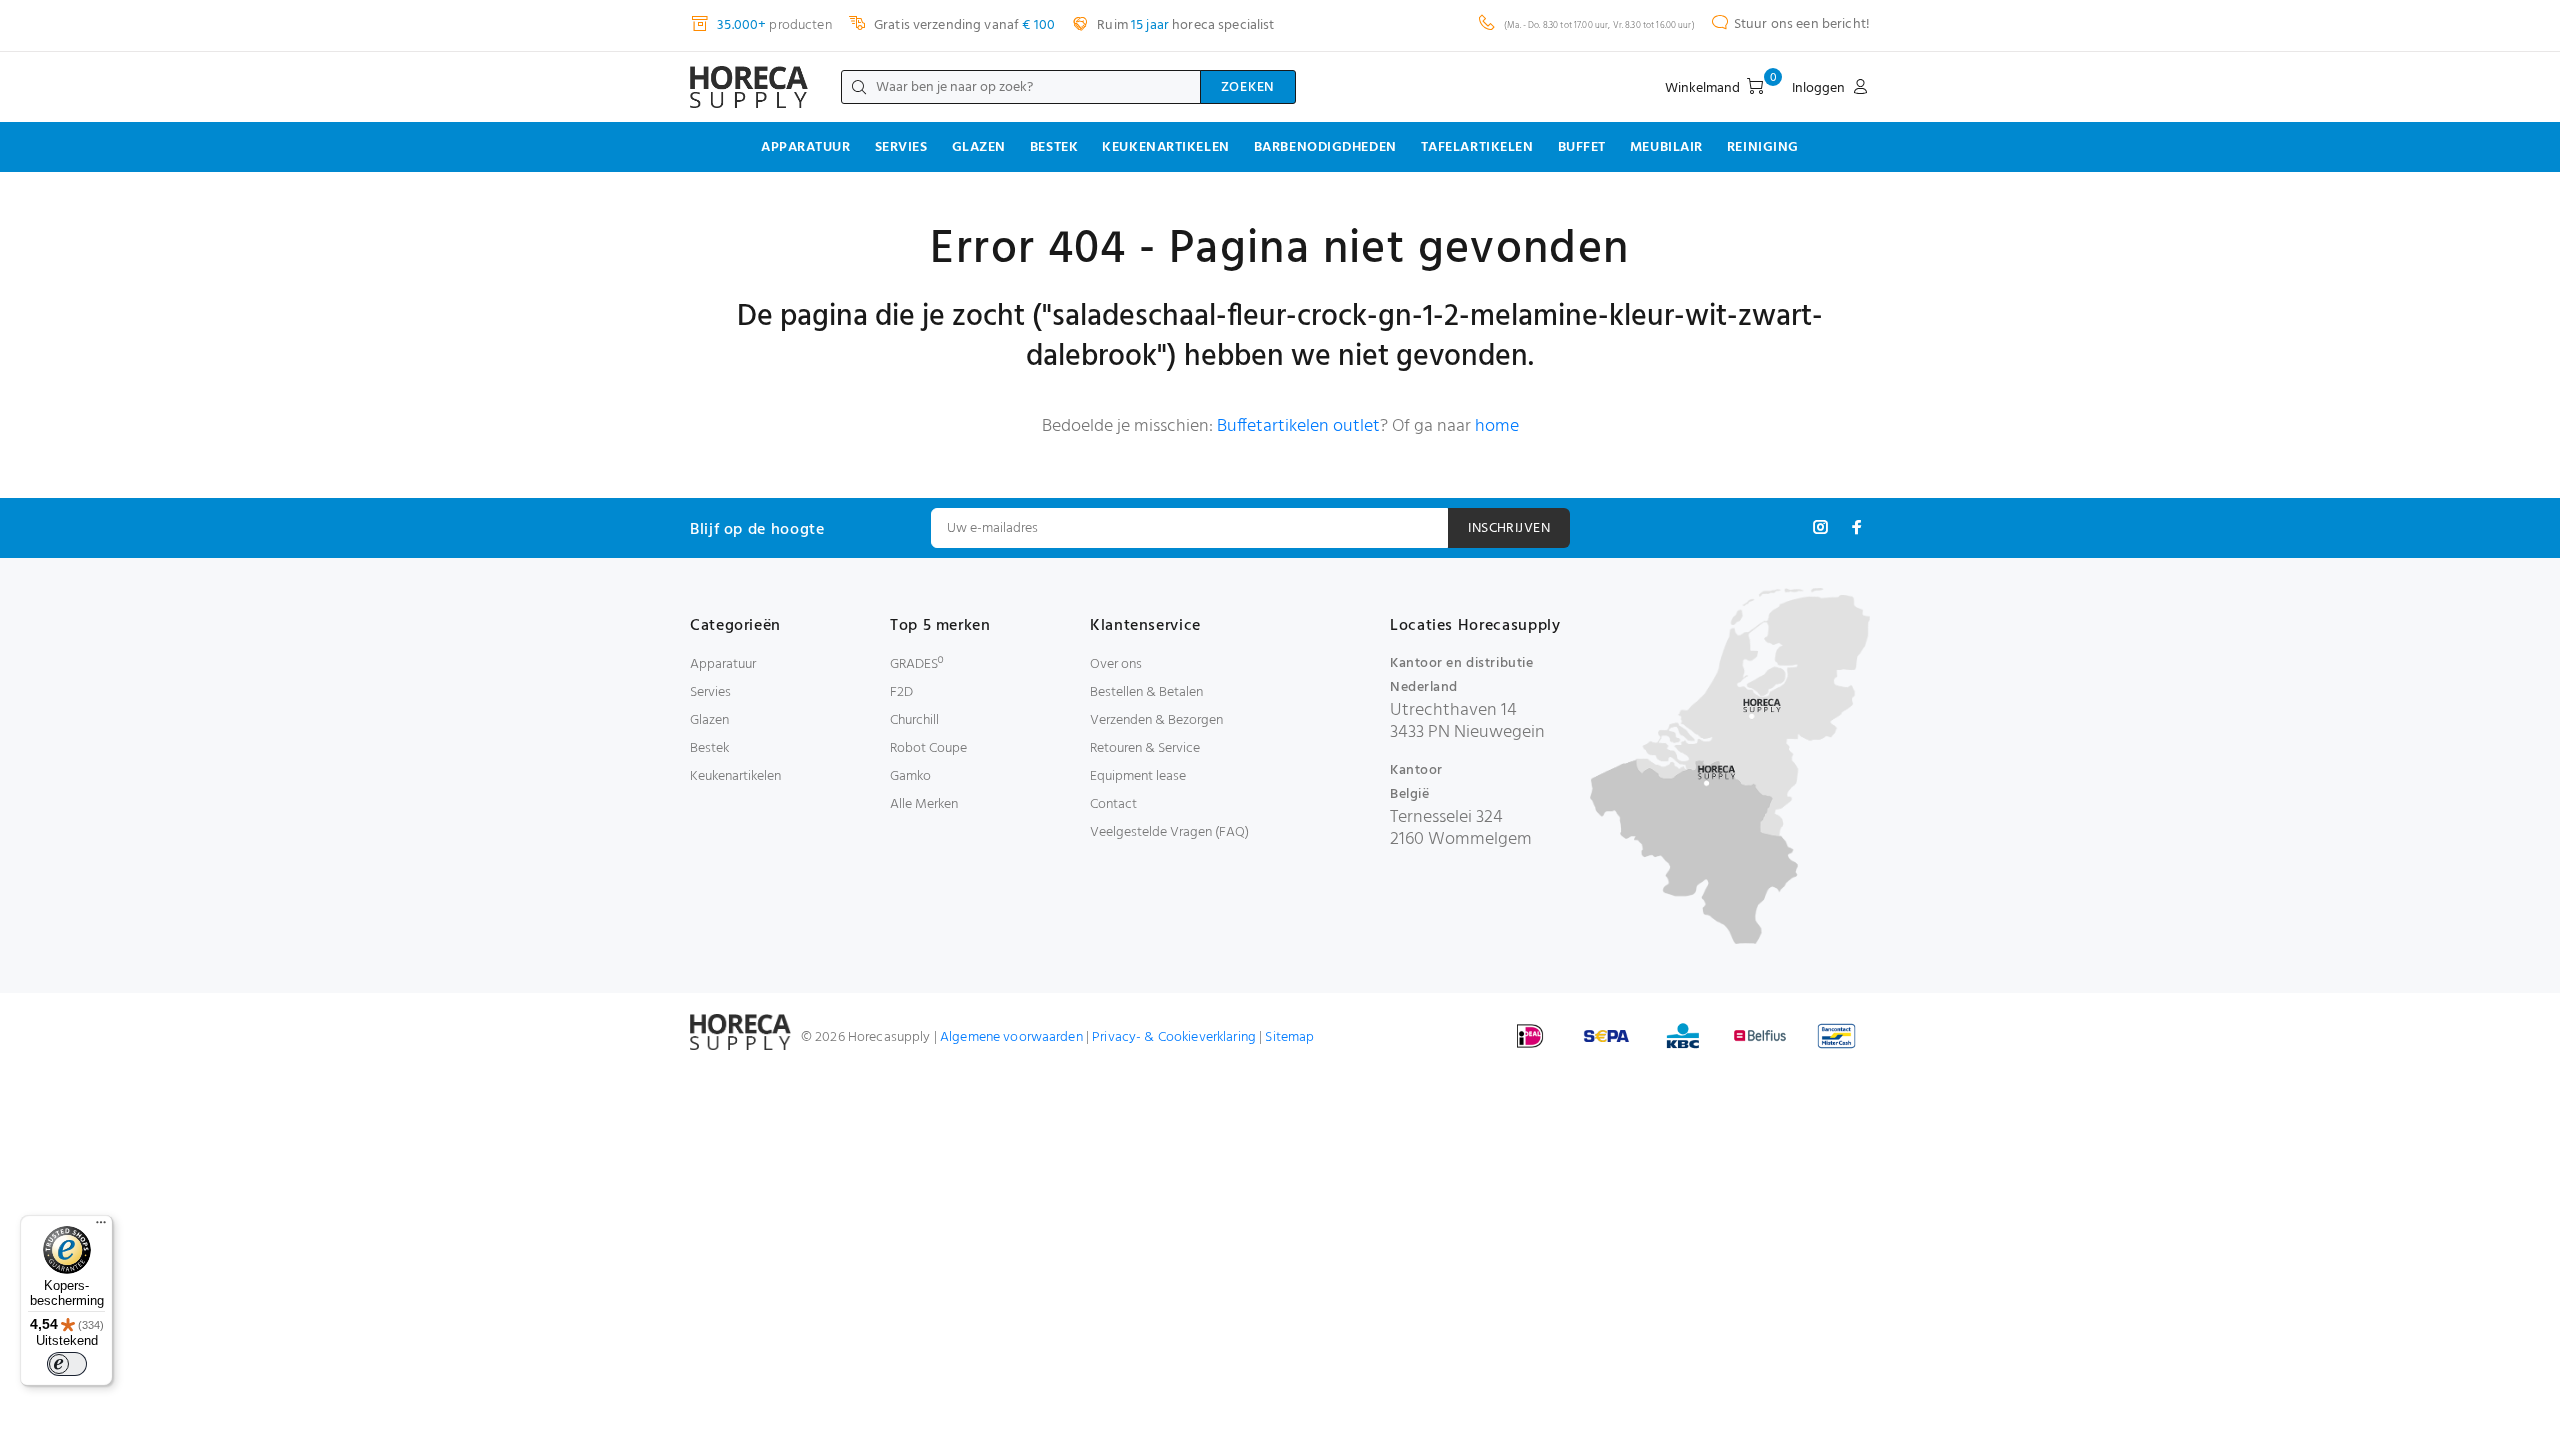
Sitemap (1289, 1037)
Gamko (910, 776)
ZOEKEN (1248, 87)
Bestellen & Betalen (1146, 692)
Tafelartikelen (1477, 147)
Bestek (1054, 147)
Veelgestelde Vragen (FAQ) (1169, 832)
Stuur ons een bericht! (1802, 24)
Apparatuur (806, 147)
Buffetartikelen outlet (1298, 426)
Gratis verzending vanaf (963, 25)
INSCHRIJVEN (1509, 528)
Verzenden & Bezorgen (1156, 720)
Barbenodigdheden (1325, 147)
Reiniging (1763, 147)
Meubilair (1666, 147)
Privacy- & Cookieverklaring (1174, 1037)
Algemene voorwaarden (1011, 1037)
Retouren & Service (1145, 748)
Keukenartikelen (1165, 147)
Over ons (1116, 664)
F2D (901, 692)
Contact (1113, 804)
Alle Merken (924, 804)
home (1497, 426)
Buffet (1582, 147)
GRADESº (916, 664)
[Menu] (101, 1227)
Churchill (914, 720)
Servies (901, 147)
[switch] (67, 1364)
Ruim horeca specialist (1184, 25)
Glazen (979, 147)
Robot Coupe (928, 748)
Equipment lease (1138, 776)
